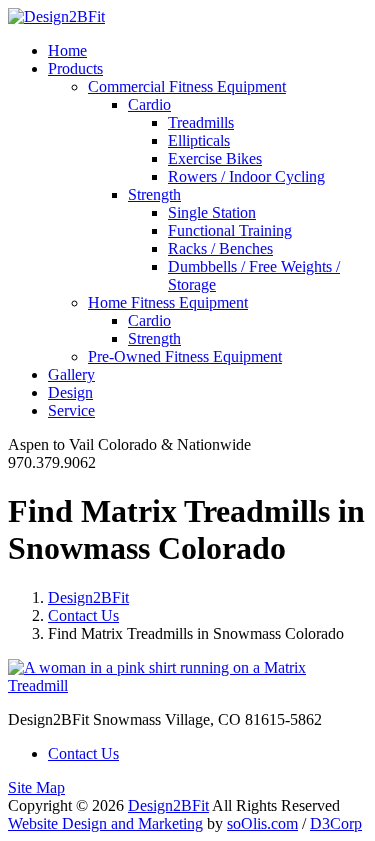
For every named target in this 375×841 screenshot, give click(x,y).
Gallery (71, 374)
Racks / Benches (220, 248)
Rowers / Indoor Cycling (246, 176)
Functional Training (230, 230)
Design (70, 392)
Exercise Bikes (215, 158)
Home (67, 50)
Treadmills (201, 122)
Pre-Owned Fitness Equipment (185, 356)
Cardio (149, 104)
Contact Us (83, 615)
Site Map (36, 787)
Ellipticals (199, 140)
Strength (154, 194)
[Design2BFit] (56, 16)
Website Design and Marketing (105, 823)
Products (75, 68)
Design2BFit (88, 597)
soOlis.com (262, 823)
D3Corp (336, 823)
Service (71, 410)
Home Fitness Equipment (168, 302)
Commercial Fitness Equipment (187, 86)
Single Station (212, 212)
